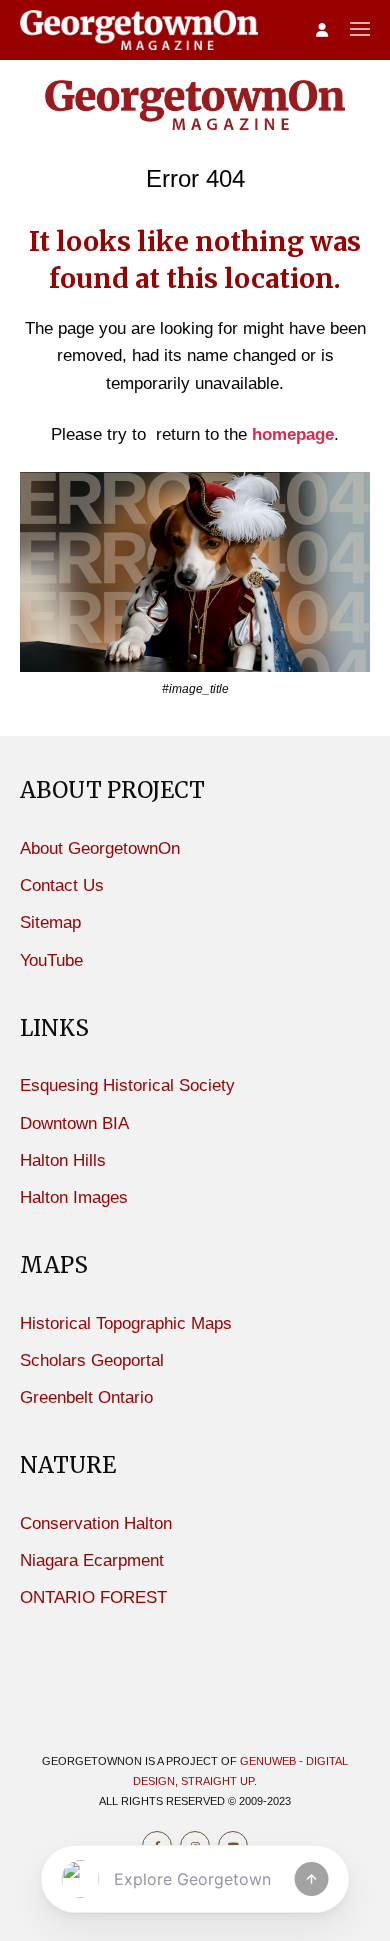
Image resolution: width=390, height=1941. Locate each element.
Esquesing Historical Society (127, 1085)
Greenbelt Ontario (86, 1397)
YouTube (51, 960)
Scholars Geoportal (92, 1360)
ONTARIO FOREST (93, 1597)
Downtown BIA (74, 1123)
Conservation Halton (96, 1523)
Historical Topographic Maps (126, 1323)
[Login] (322, 31)
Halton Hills (63, 1160)
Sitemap (50, 922)
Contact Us (62, 885)
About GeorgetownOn (100, 848)
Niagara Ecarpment (92, 1560)
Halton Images (74, 1197)
